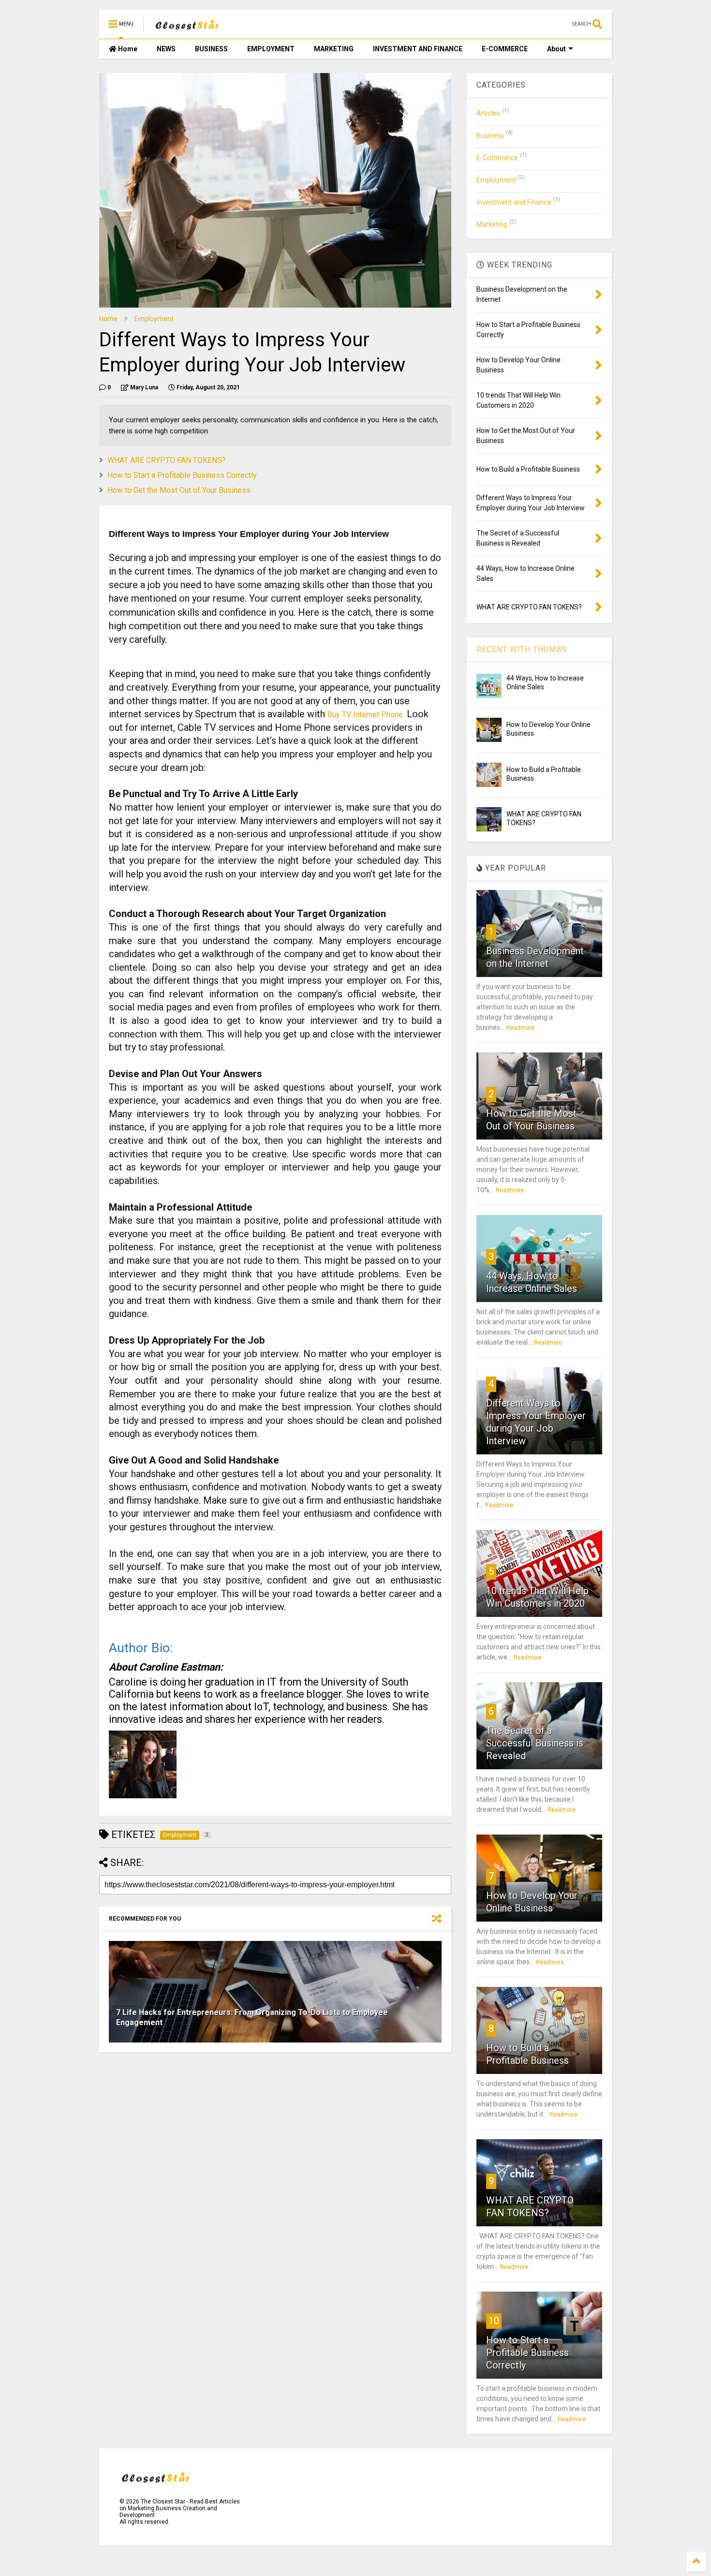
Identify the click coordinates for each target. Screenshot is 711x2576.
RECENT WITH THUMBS (522, 649)
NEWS (166, 49)
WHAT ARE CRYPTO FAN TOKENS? (167, 460)
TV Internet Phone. (366, 715)
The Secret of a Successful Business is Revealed (535, 1743)
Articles (488, 113)
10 (494, 2321)
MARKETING (334, 49)
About (556, 49)
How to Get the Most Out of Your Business (179, 490)
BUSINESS (211, 49)
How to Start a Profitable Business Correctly (182, 475)
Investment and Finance (514, 202)
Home (127, 49)
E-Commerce (497, 158)
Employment (154, 319)
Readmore (520, 1028)
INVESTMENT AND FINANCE (418, 49)
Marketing (492, 225)
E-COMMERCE (505, 49)
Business (490, 136)
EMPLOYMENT (271, 49)
